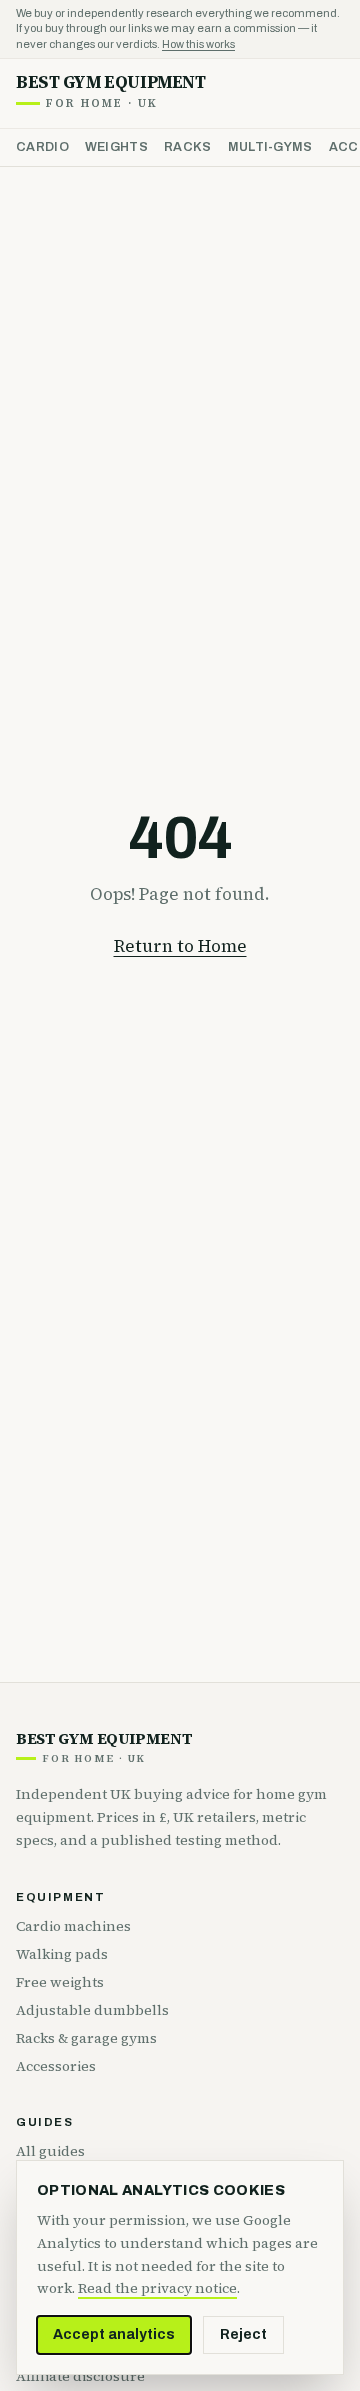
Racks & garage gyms (86, 2038)
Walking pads (62, 1954)
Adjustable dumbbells (92, 2010)
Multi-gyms (270, 147)
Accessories (56, 2066)
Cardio (42, 147)
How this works (198, 44)
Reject (243, 2334)
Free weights (60, 1982)
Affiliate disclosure (80, 2376)
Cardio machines (73, 1926)
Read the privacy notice (157, 2288)
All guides (50, 2151)
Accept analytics (114, 2334)
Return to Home (180, 946)
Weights (116, 147)
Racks (188, 147)
